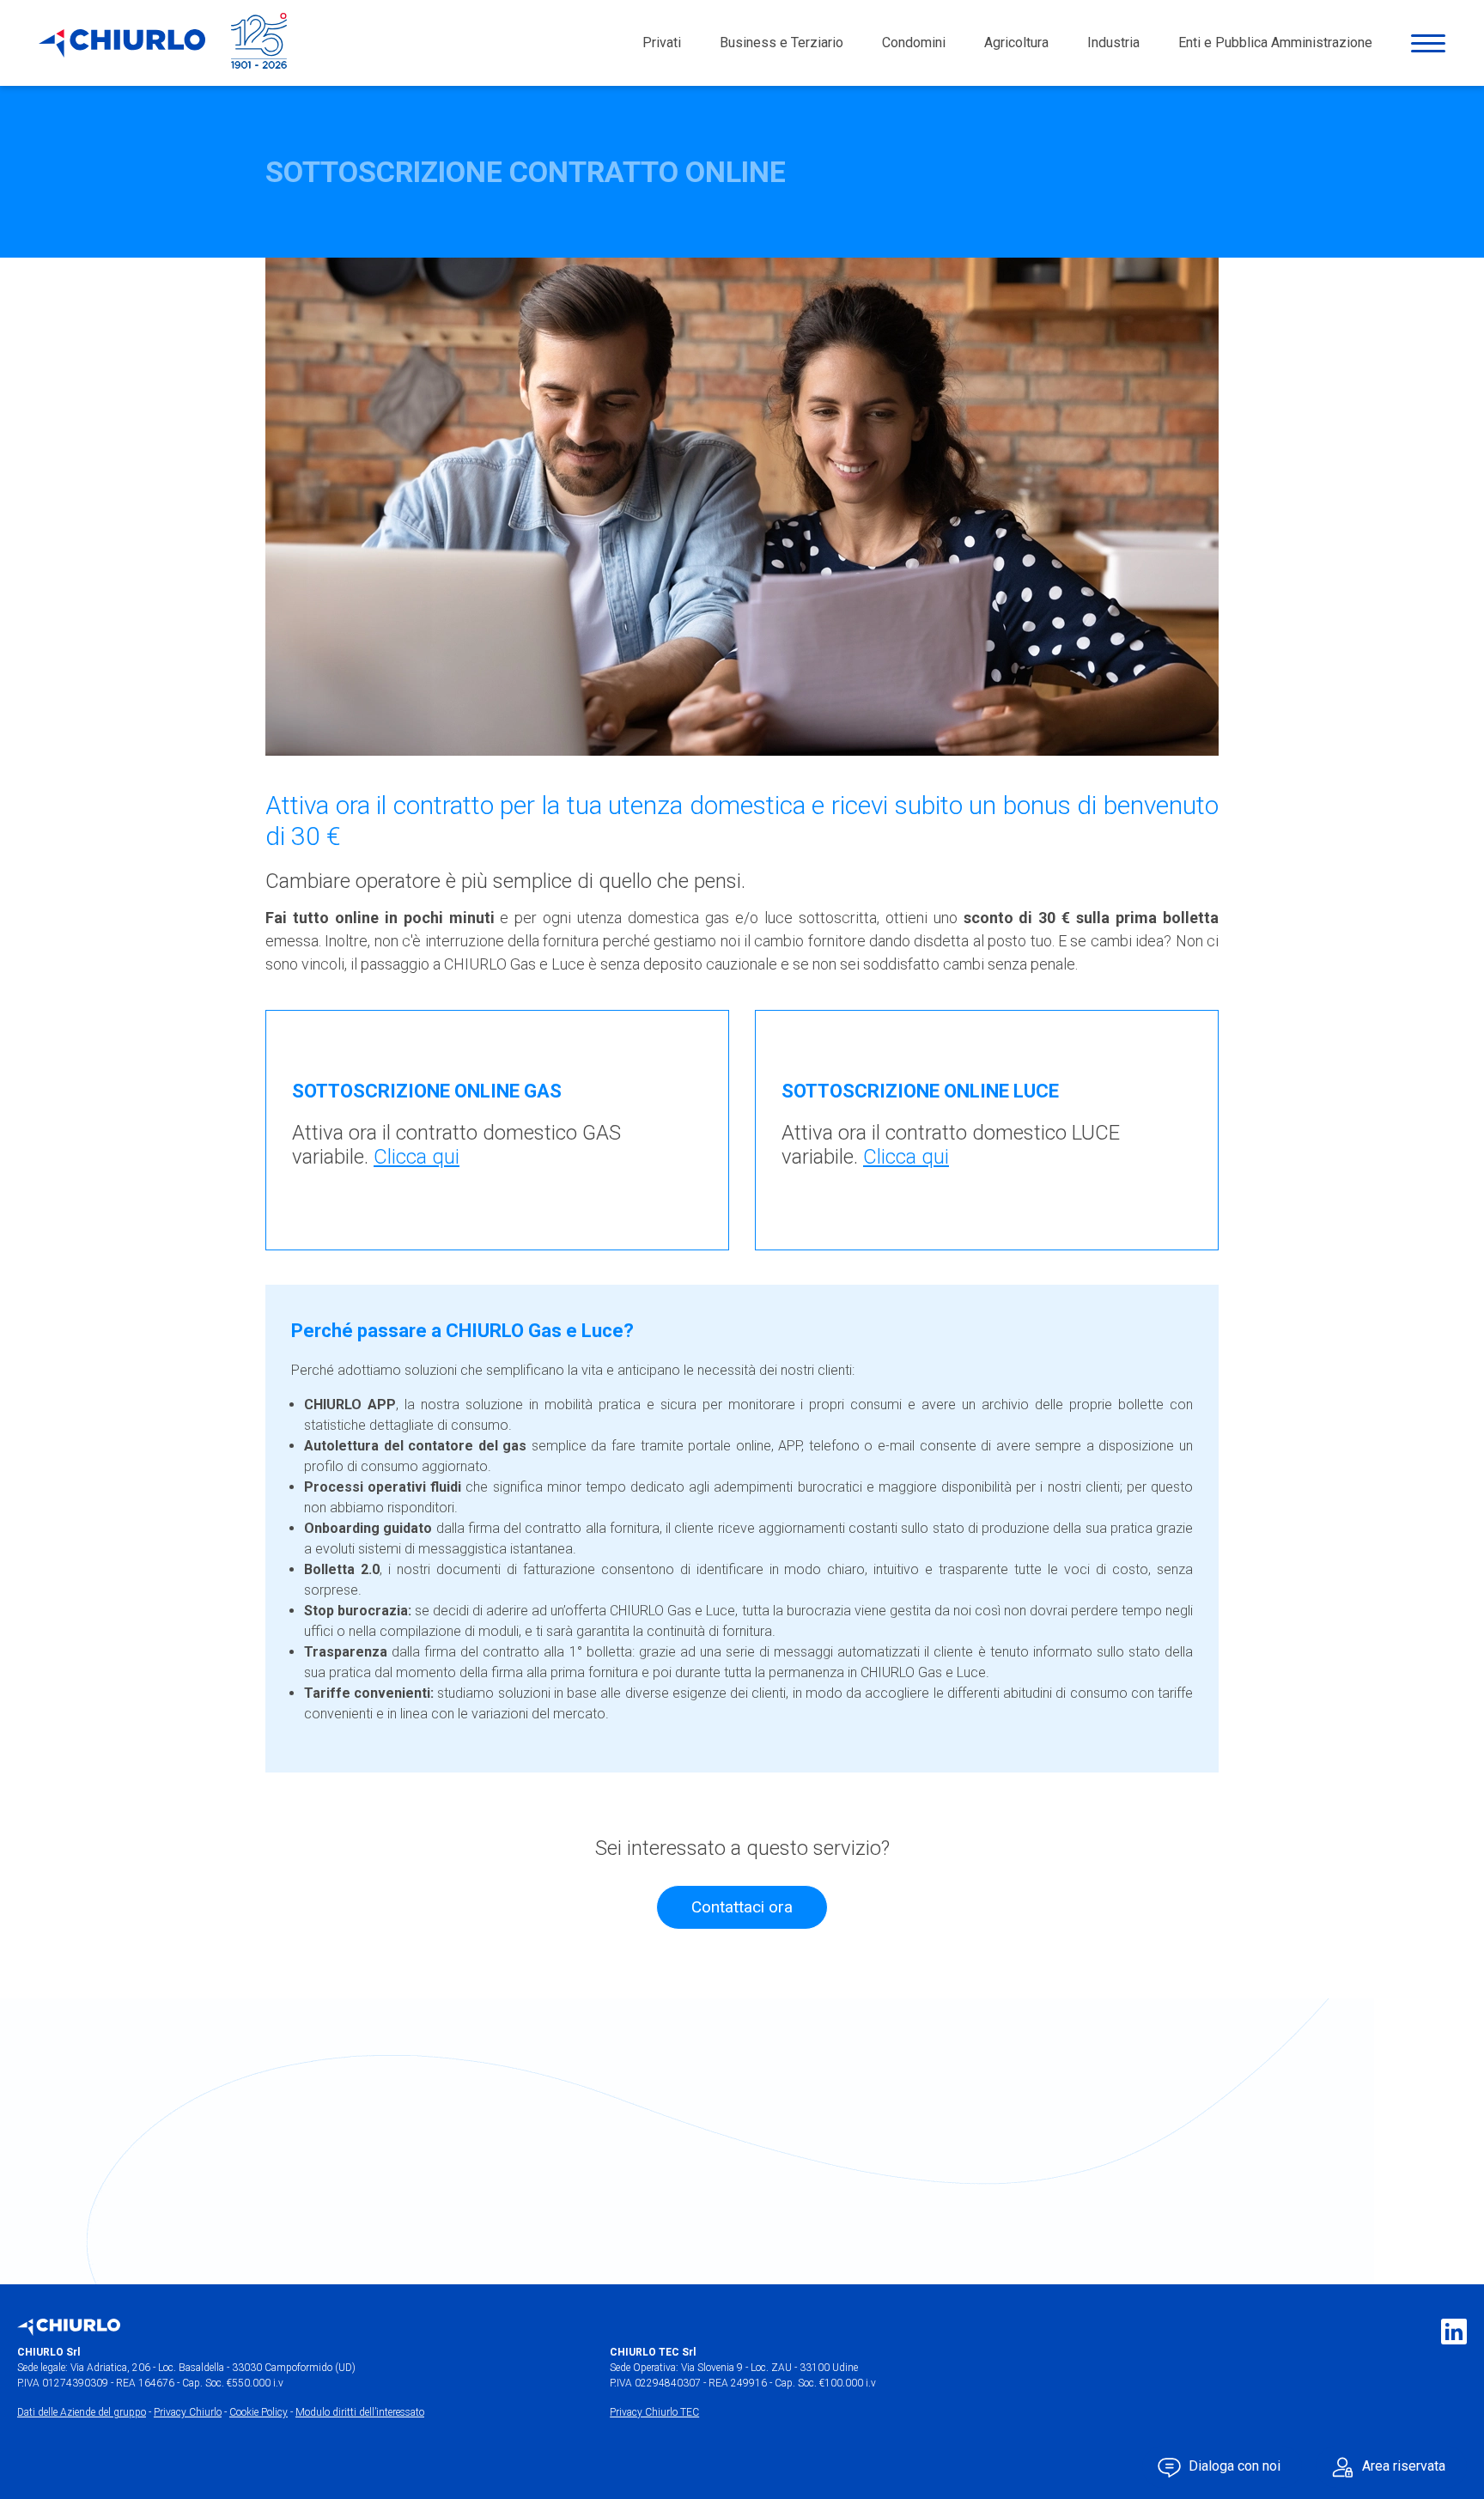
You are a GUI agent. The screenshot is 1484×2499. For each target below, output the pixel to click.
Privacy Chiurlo (188, 2412)
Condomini (914, 43)
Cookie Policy (258, 2412)
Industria (1113, 43)
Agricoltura (1016, 43)
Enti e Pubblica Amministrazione (1275, 43)
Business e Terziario (782, 43)
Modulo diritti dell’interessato (360, 2412)
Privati (662, 43)
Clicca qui (417, 1157)
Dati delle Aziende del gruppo (82, 2412)
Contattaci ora (742, 1907)
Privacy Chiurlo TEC (654, 2412)
